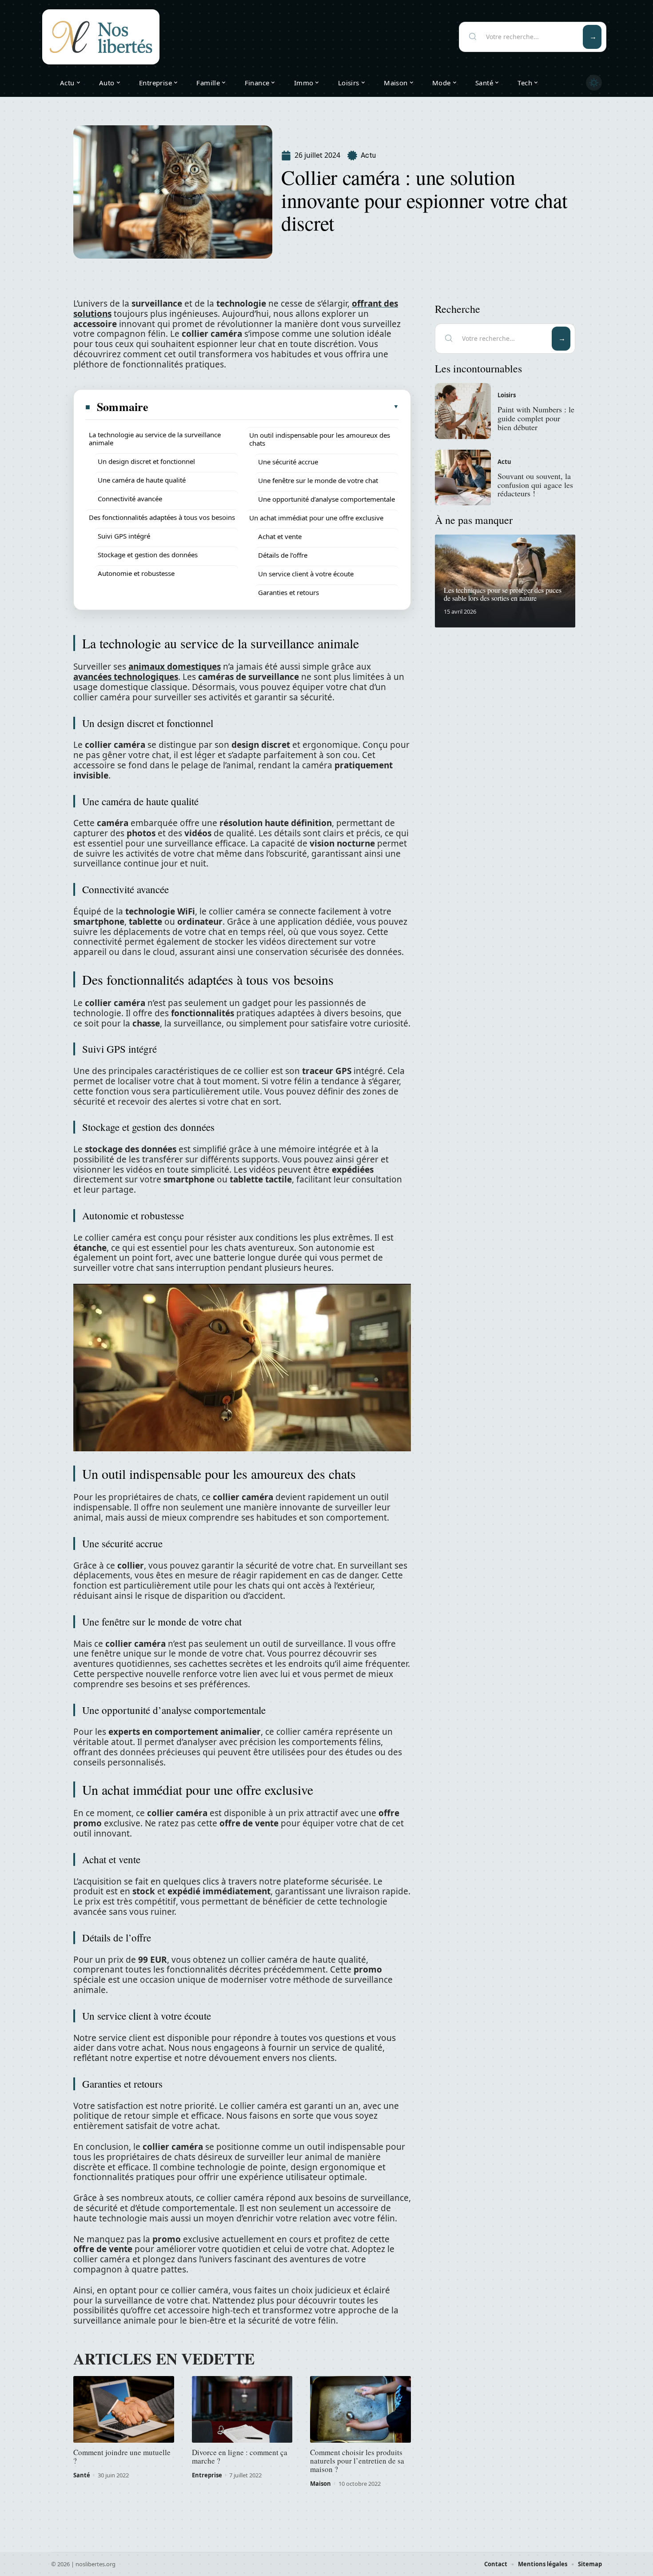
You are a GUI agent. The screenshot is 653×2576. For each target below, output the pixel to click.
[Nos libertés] (101, 37)
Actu (368, 155)
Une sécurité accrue (288, 462)
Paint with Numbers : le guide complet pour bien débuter (536, 418)
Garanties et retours (289, 592)
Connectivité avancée (130, 499)
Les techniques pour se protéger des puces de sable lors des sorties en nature (503, 594)
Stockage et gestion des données (148, 555)
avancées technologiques (126, 677)
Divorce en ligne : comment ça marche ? (240, 2456)
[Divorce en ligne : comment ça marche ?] (242, 2409)
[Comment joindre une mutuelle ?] (124, 2409)
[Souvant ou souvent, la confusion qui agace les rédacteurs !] (463, 478)
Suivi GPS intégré (124, 536)
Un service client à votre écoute (306, 574)
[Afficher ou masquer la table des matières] (274, 407)
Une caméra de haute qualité (142, 480)
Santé (82, 2475)
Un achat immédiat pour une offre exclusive (316, 518)
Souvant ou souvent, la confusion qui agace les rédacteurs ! (535, 485)
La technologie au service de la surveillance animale (155, 439)
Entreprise (207, 2475)
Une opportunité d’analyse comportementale (326, 499)
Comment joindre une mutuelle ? (122, 2456)
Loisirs (507, 395)
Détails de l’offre (283, 555)
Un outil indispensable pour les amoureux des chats (320, 439)
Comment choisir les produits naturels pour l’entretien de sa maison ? (357, 2461)
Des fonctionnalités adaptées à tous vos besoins (162, 517)
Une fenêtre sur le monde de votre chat (318, 480)
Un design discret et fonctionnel (146, 461)
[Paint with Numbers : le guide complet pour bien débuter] (463, 411)
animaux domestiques (175, 667)
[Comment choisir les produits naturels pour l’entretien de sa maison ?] (360, 2409)
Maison (321, 2484)
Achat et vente (280, 536)
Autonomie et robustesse (136, 573)
